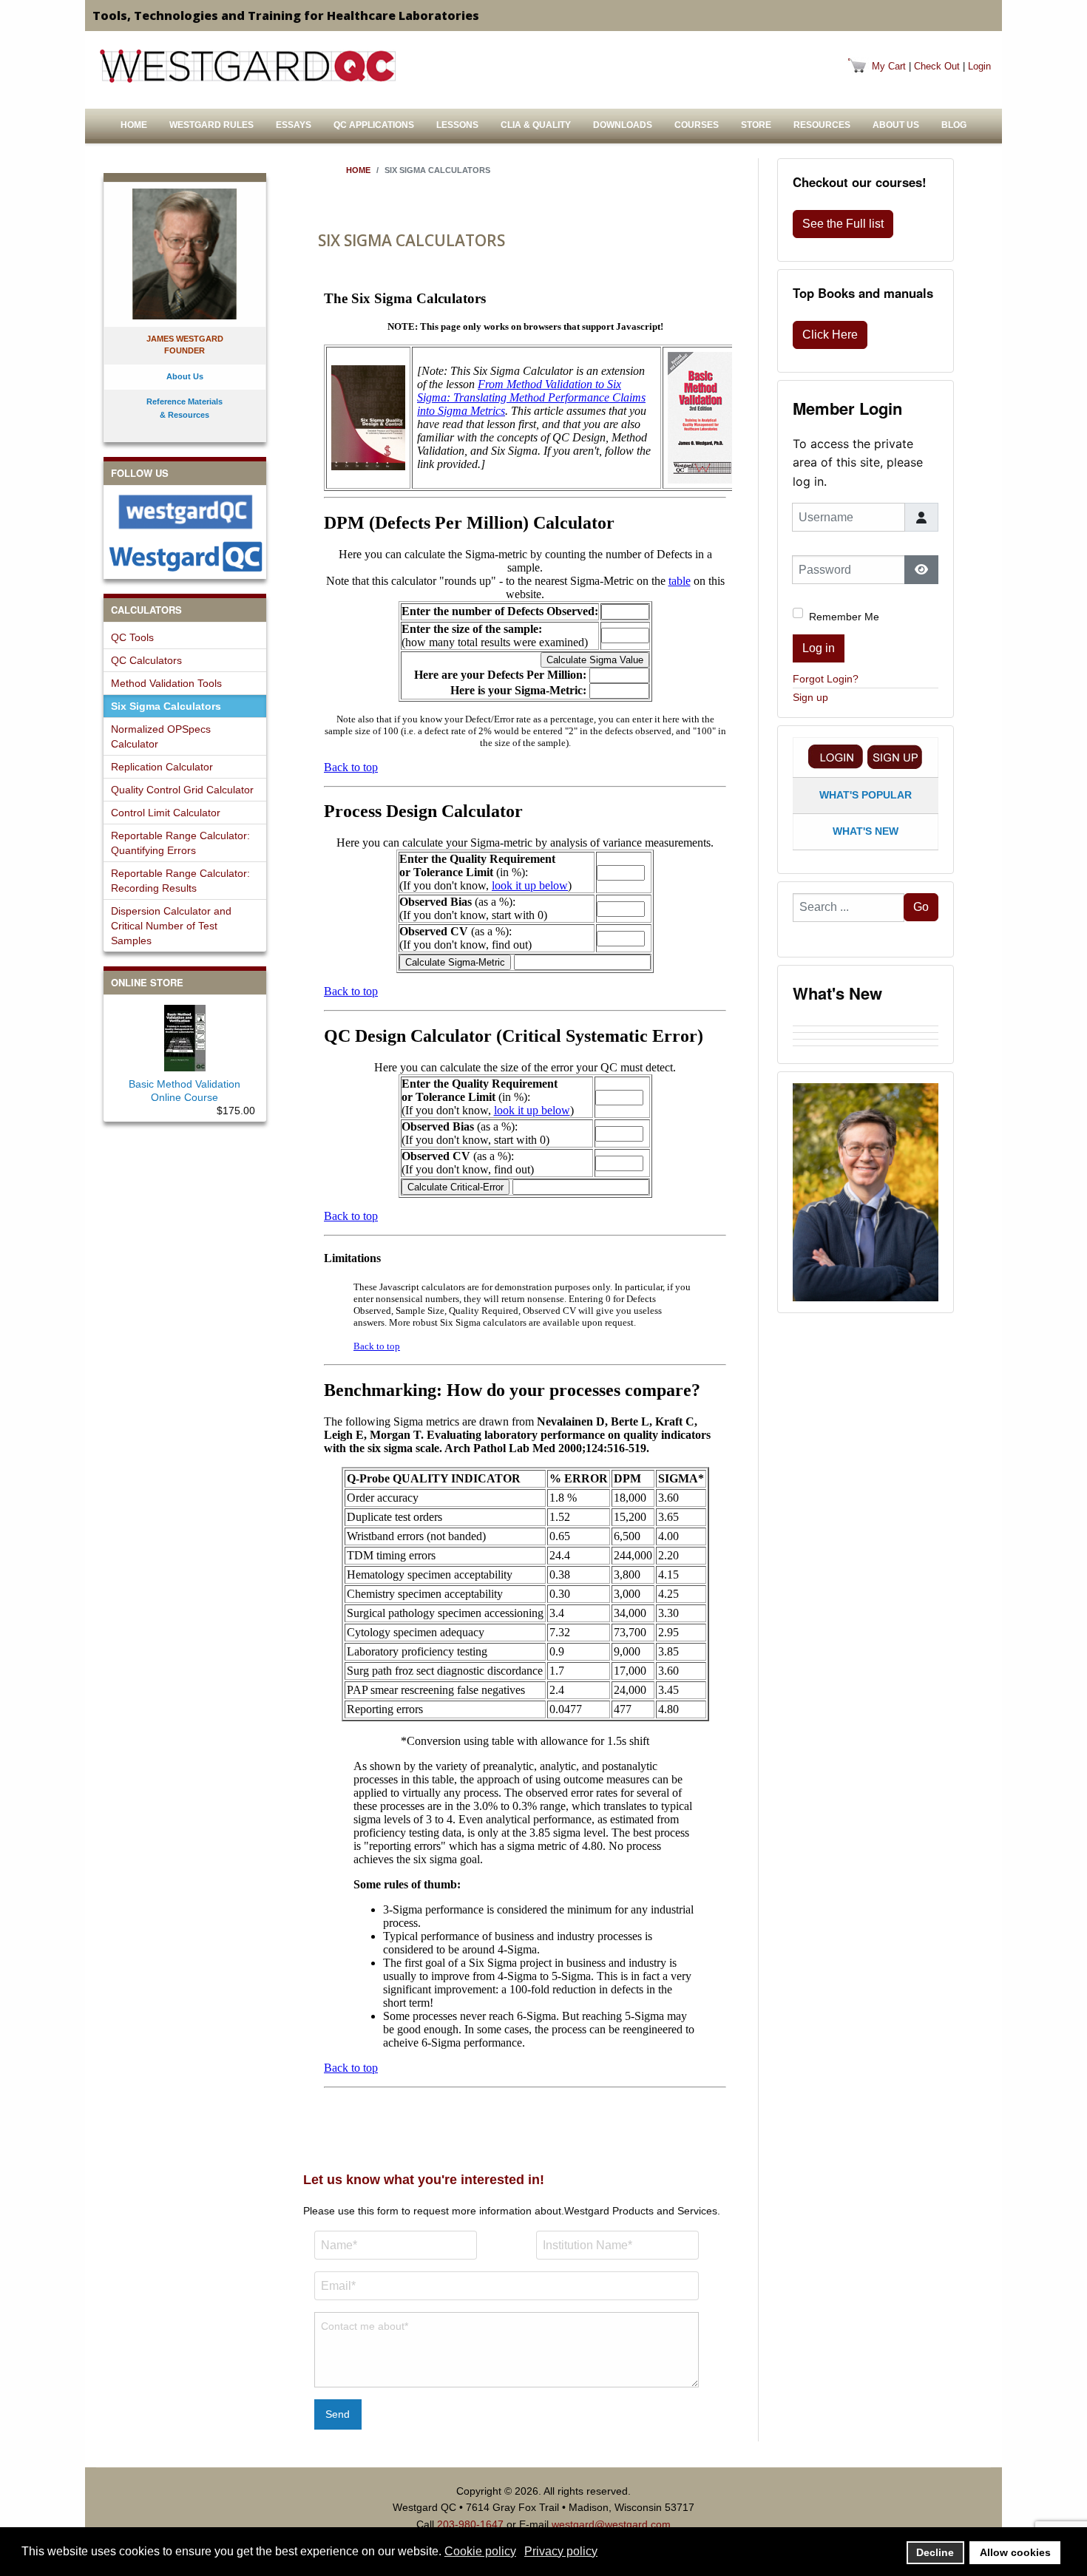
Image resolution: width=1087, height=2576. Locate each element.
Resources (822, 125)
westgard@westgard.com (611, 2524)
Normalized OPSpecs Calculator (161, 736)
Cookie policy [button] (480, 2551)
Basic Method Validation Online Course (184, 1091)
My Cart (889, 66)
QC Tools (132, 637)
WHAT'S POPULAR (866, 795)
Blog (954, 125)
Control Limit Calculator (166, 813)
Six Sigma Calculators (166, 706)
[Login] (836, 757)
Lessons (457, 125)
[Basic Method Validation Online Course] (185, 1035)
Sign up (810, 697)
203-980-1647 (470, 2524)
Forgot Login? (826, 679)
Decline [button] (935, 2552)
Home (134, 125)
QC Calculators (146, 660)
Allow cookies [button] (1015, 2552)
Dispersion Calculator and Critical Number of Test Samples (171, 926)
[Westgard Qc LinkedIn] (185, 556)
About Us (896, 125)
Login (979, 66)
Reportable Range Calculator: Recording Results (180, 881)
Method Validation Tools (166, 683)
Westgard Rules (211, 125)
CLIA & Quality (536, 125)
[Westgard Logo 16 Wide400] (248, 66)
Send (338, 2414)
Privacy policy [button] (561, 2551)
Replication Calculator (162, 767)
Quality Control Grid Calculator (182, 790)
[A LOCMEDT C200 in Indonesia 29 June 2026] (866, 1049)
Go (921, 907)
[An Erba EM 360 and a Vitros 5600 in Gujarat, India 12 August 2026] (866, 1036)
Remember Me (844, 617)
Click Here (830, 335)
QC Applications (374, 125)
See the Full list (843, 224)
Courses (697, 125)
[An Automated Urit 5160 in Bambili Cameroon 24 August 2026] (866, 1023)
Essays (294, 125)
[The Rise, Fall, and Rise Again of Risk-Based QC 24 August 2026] (866, 1029)
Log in (819, 648)
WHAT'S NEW (866, 831)
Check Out (937, 66)
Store (756, 125)
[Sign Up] (895, 757)
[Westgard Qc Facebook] (185, 512)
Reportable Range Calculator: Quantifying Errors (180, 843)
